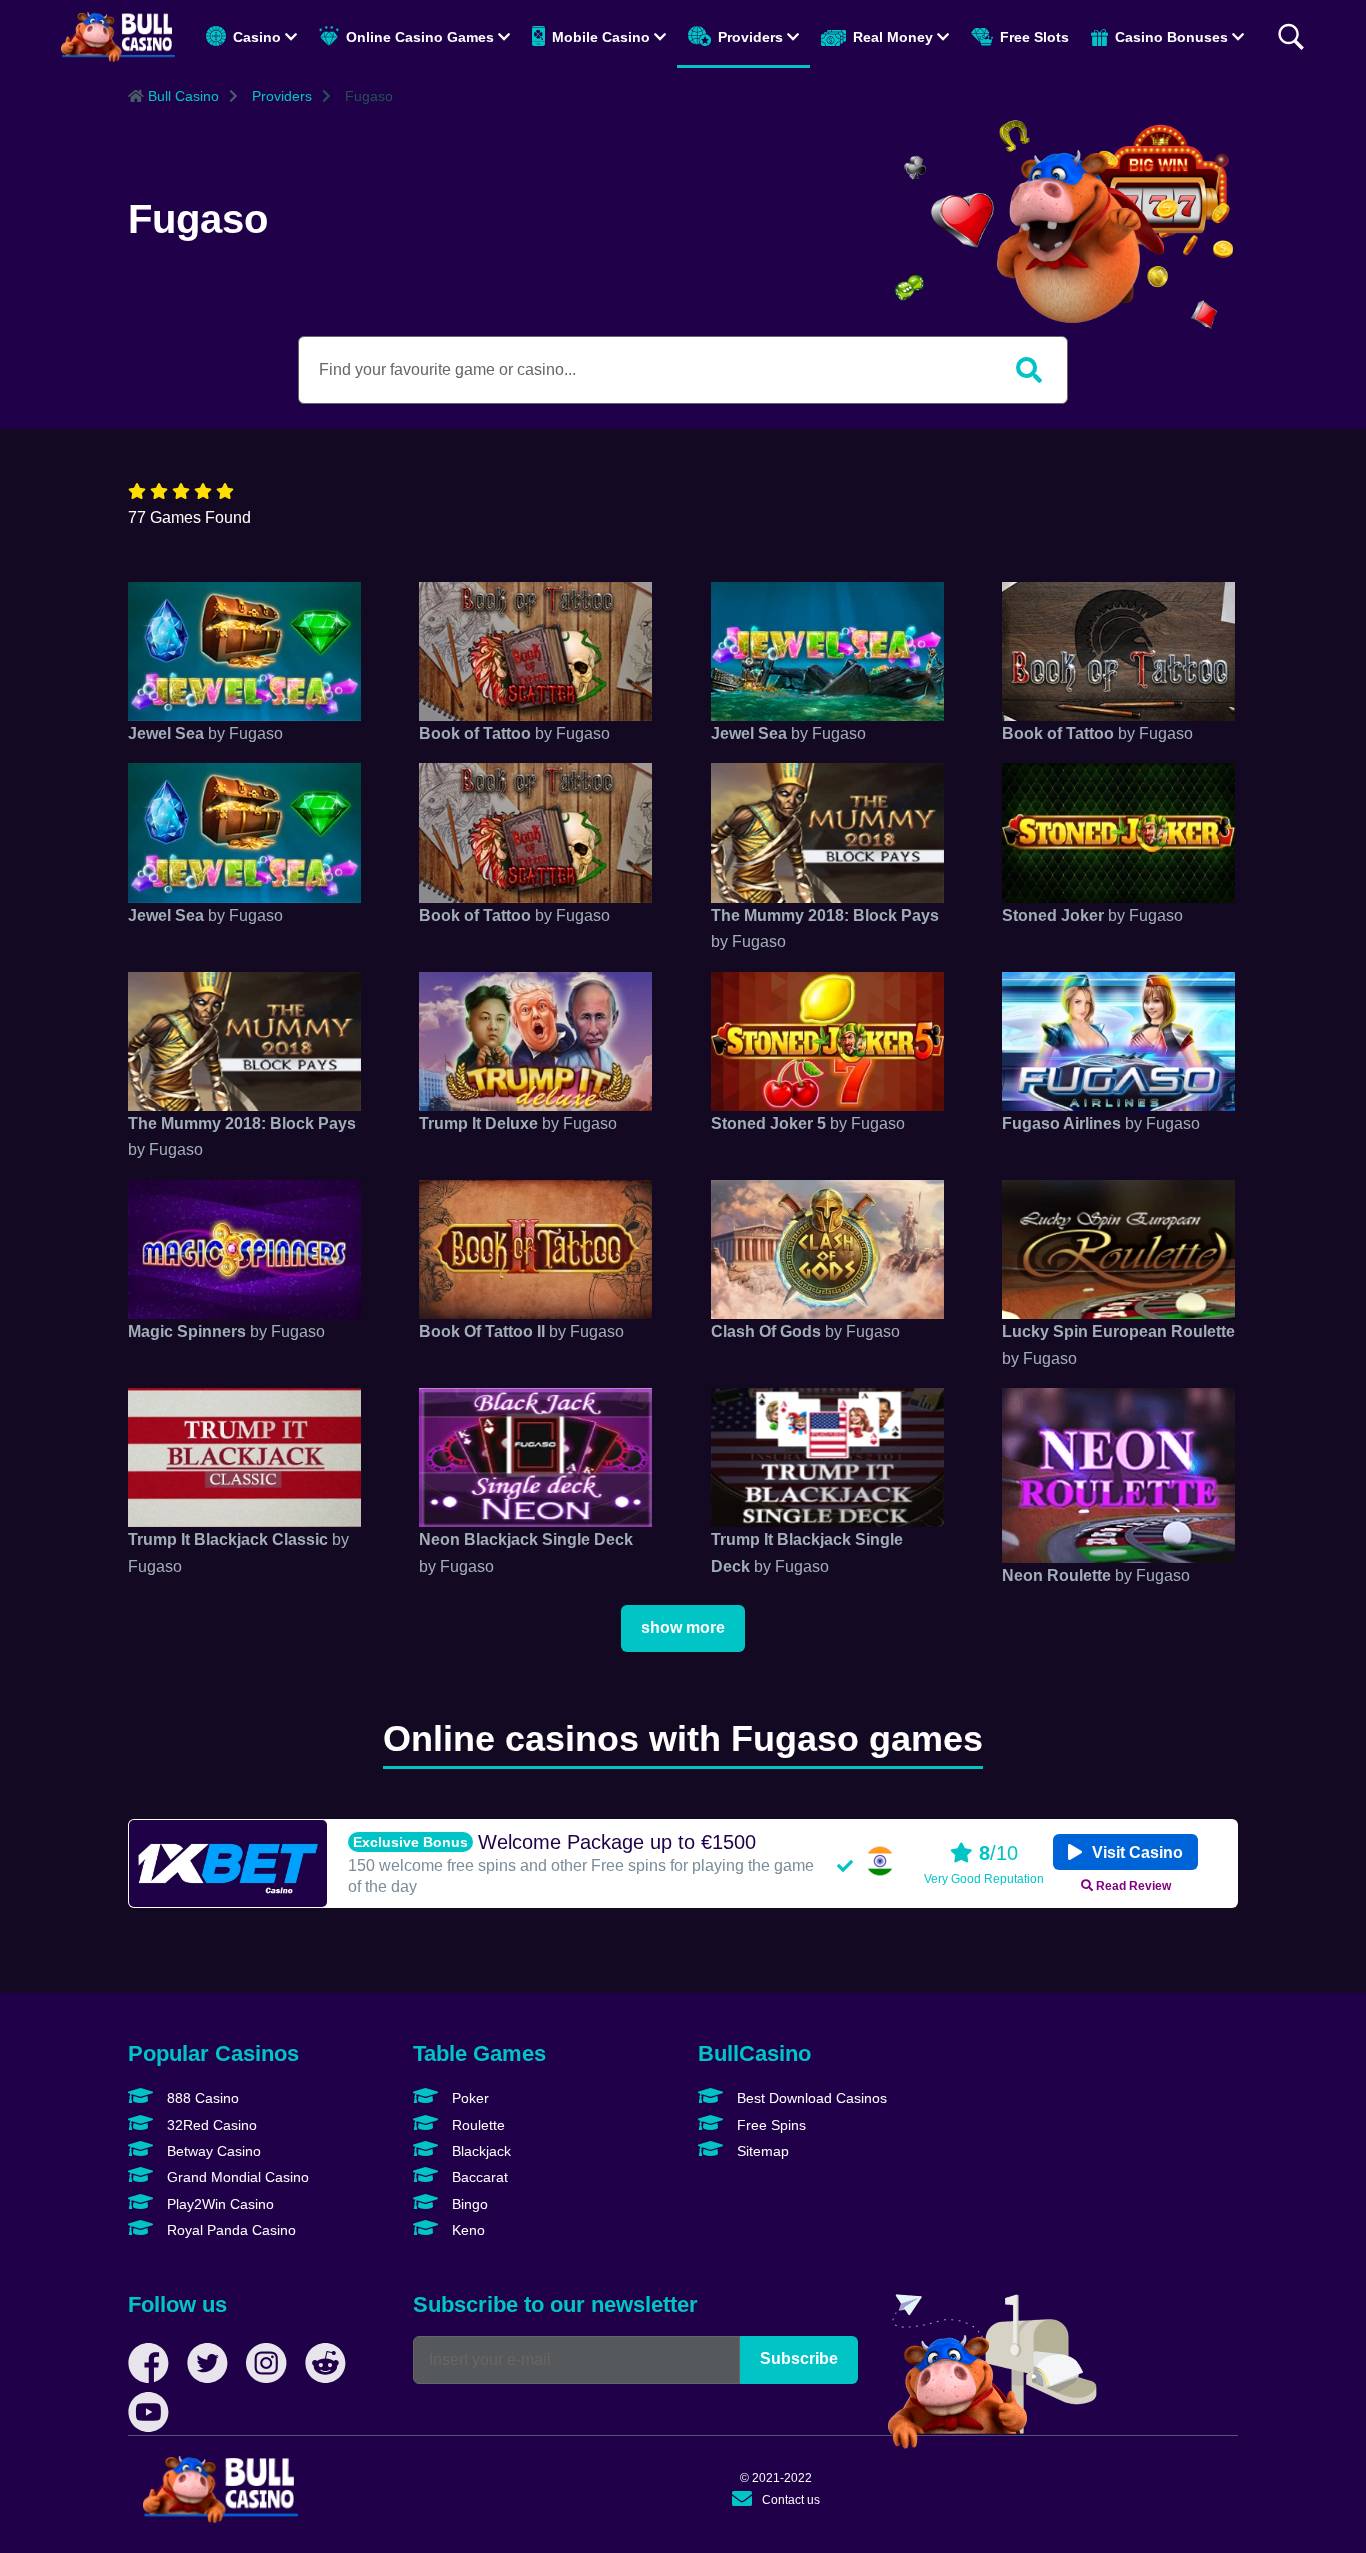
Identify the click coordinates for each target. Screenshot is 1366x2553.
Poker (468, 2098)
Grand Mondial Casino (236, 2177)
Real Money (893, 37)
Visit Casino (1135, 1852)
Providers (750, 37)
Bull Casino (181, 96)
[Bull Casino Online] (118, 37)
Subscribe (799, 2358)
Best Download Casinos (810, 2098)
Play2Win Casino (218, 2204)
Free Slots (1032, 37)
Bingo (468, 2204)
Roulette (476, 2125)
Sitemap (761, 2151)
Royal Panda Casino (229, 2230)
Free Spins (769, 2125)
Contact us (791, 2500)
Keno (466, 2230)
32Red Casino (210, 2125)
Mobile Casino (601, 37)
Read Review (1132, 1885)
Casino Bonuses (1171, 37)
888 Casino (201, 2098)
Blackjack (479, 2151)
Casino (257, 37)
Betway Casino (212, 2151)
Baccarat (478, 2177)
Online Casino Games (420, 37)
